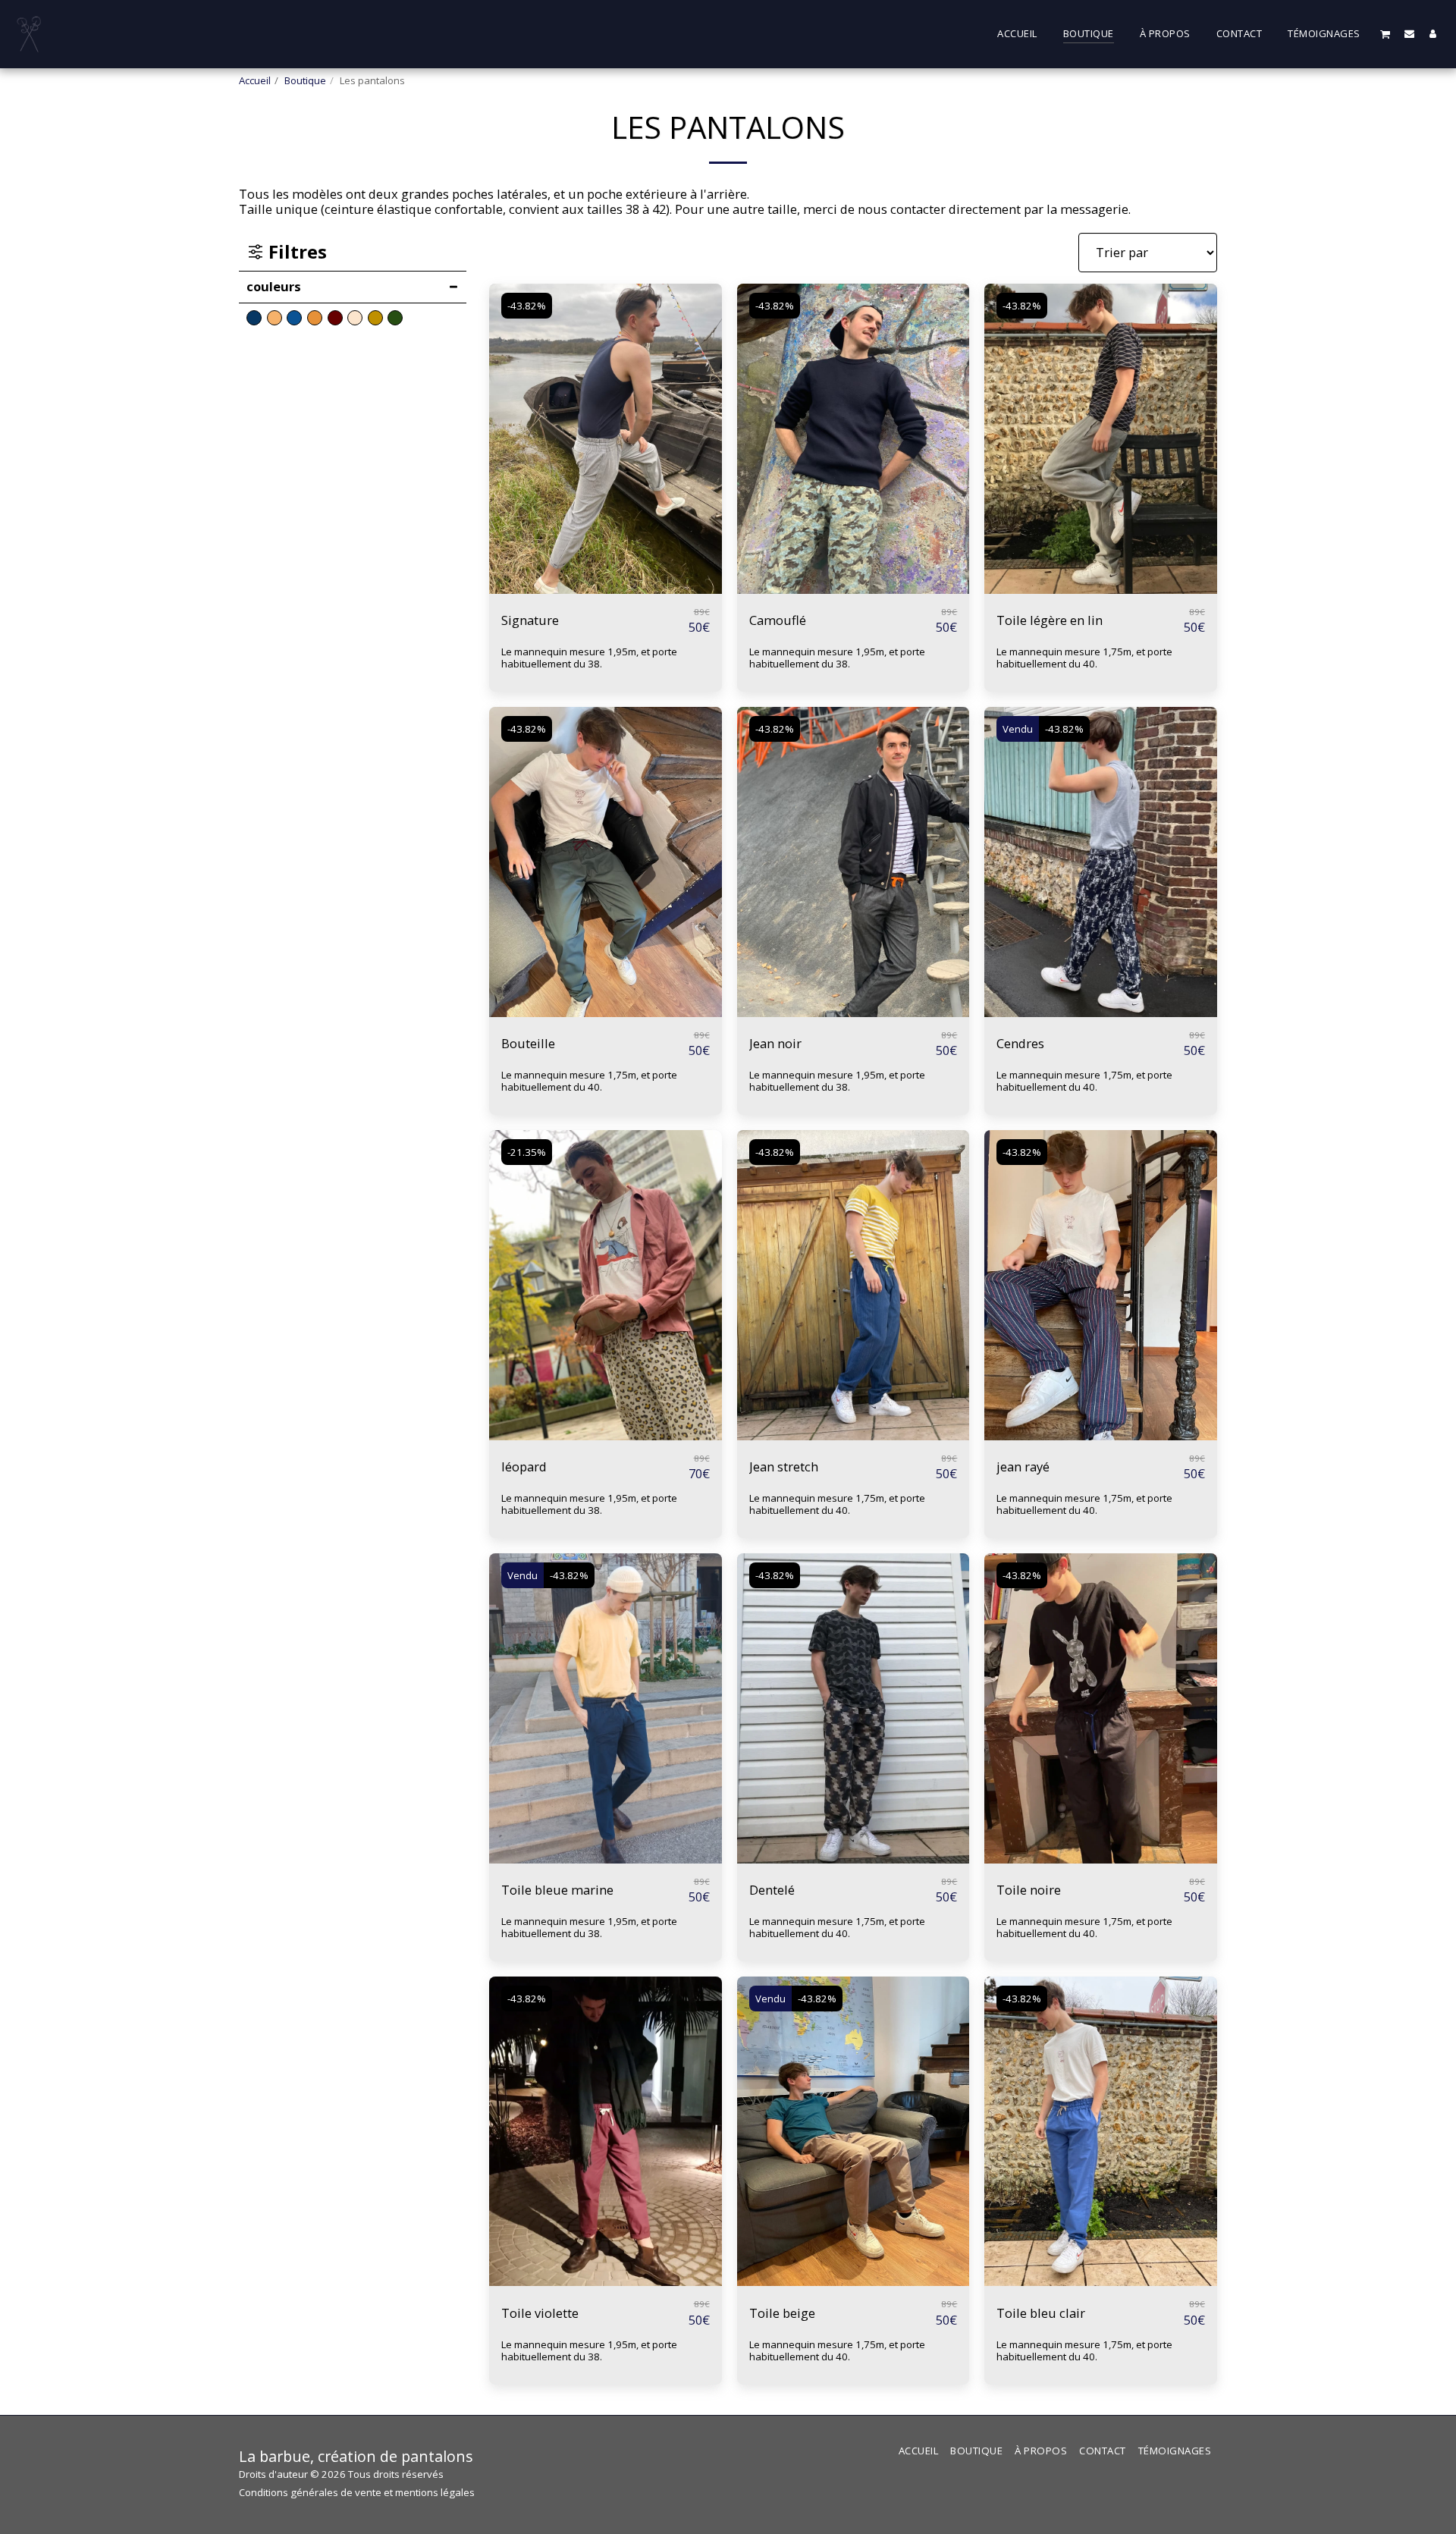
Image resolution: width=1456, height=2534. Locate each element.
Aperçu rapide (605, 586)
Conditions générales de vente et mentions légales (357, 2492)
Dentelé (772, 1890)
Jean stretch (784, 1466)
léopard (524, 1466)
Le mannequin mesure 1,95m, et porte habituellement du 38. (589, 658)
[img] (606, 439)
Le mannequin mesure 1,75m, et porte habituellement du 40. (1084, 658)
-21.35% (527, 1152)
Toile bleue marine (557, 1890)
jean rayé (1023, 1466)
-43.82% (527, 306)
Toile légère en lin (1050, 620)
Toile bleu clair (1041, 2313)
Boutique (305, 80)
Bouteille (528, 1043)
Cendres (1020, 1043)
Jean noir (775, 1043)
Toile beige (782, 2313)
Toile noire (1029, 1890)
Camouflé (778, 620)
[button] (1385, 34)
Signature (530, 620)
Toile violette (540, 2313)
